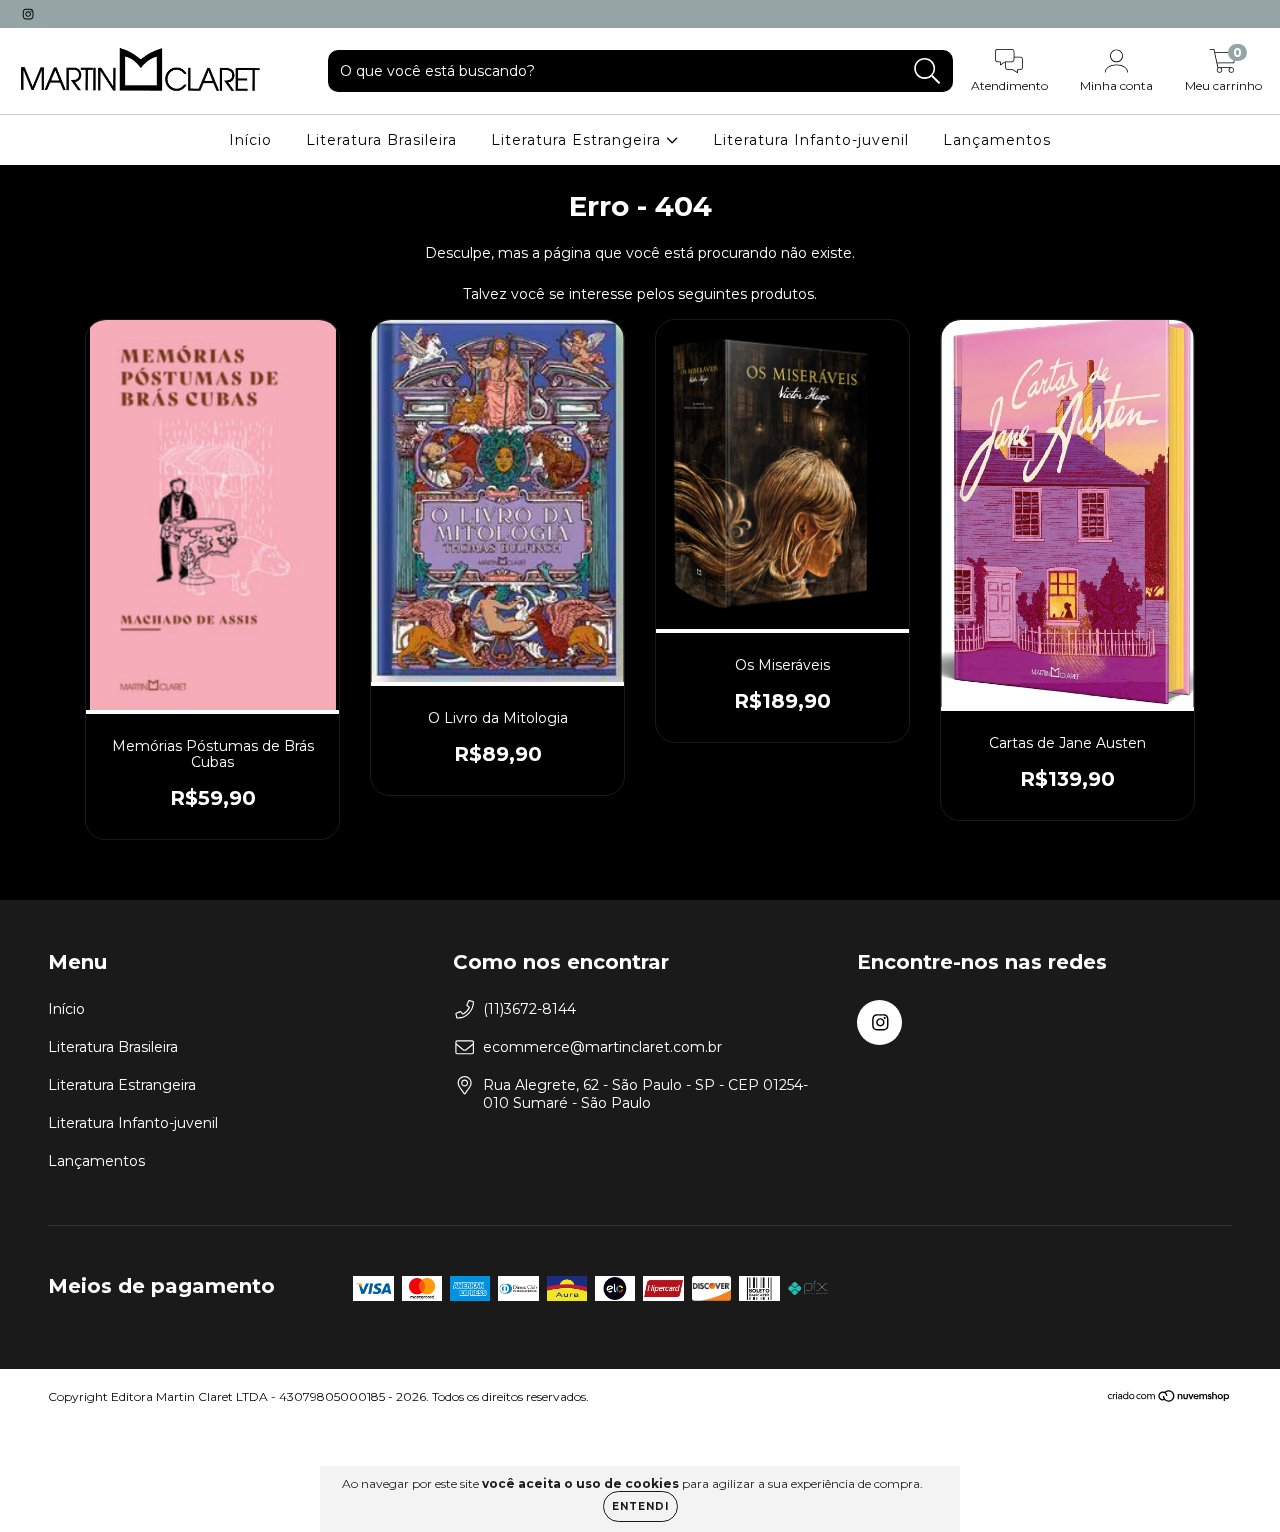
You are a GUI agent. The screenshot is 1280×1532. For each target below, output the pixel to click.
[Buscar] (927, 71)
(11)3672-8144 (529, 1009)
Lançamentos (997, 140)
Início (250, 140)
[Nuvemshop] (1169, 1398)
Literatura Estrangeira (578, 140)
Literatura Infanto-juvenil (811, 140)
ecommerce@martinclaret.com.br (602, 1047)
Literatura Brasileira (381, 140)
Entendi (640, 1506)
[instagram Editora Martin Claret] (28, 14)
